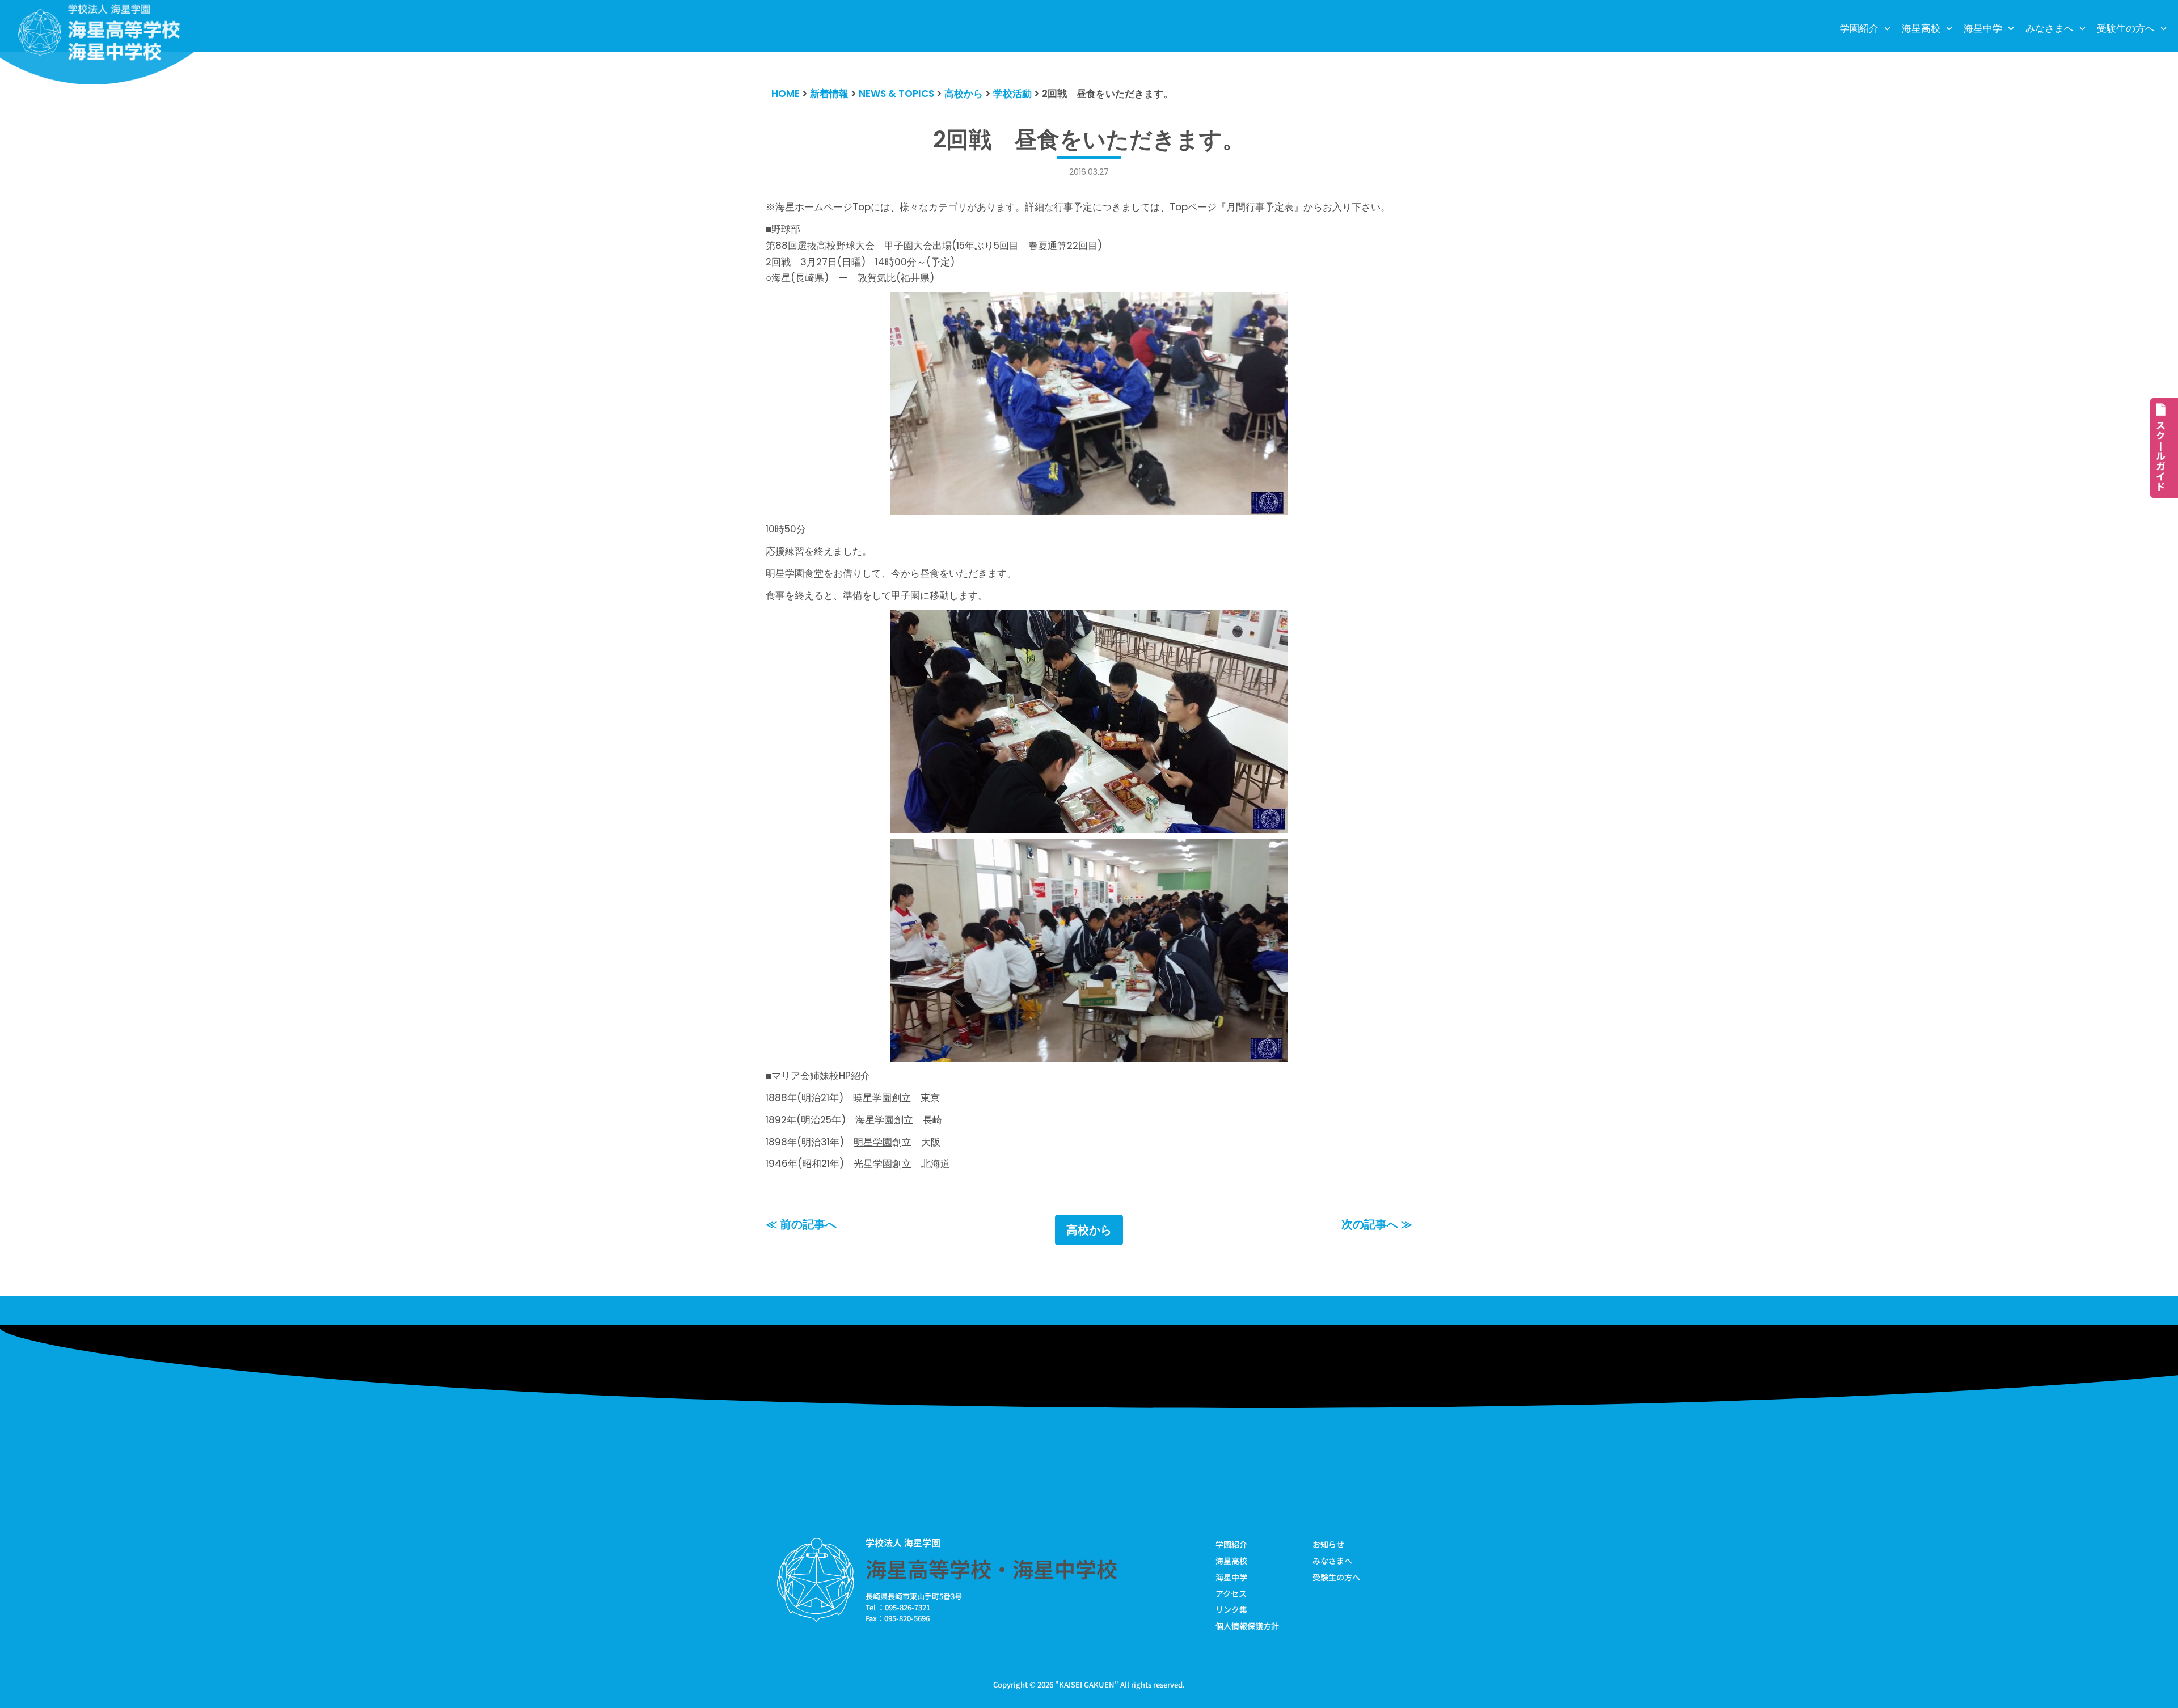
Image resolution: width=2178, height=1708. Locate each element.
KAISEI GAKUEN (1087, 1684)
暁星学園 (872, 1098)
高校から (1089, 1230)
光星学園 (873, 1164)
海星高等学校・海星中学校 (991, 1569)
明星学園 (873, 1142)
